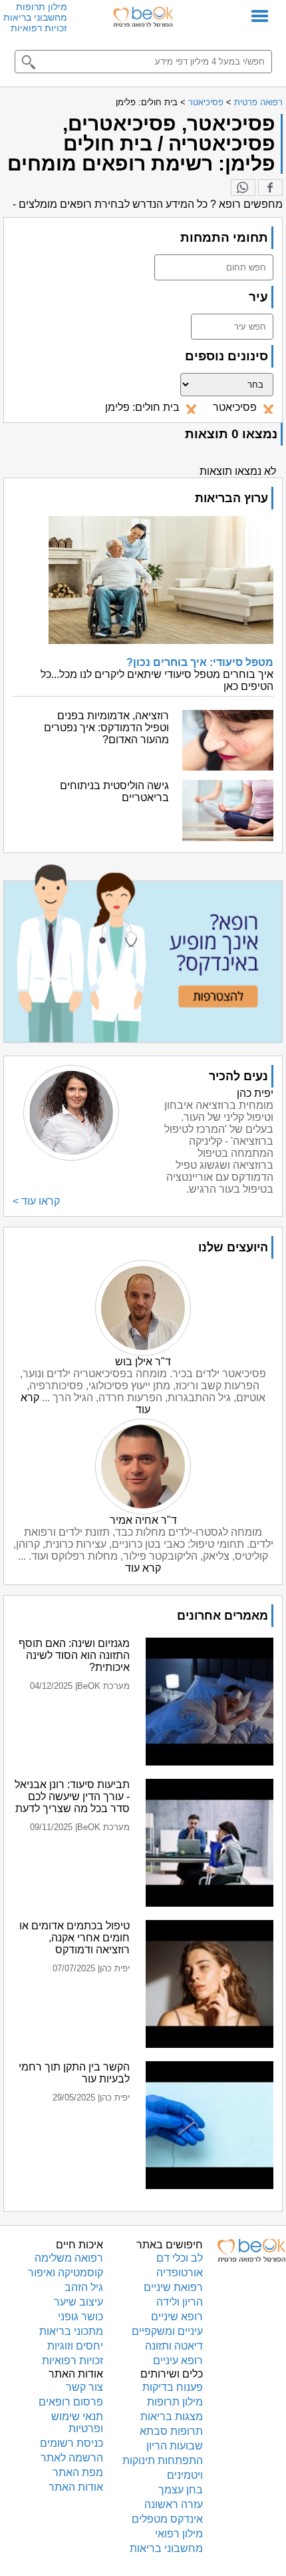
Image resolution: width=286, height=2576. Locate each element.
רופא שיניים (177, 2317)
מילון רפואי (179, 2534)
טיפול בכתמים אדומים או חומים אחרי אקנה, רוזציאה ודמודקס (74, 1938)
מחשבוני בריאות (35, 17)
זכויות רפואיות (39, 28)
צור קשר (84, 2387)
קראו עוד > (36, 1201)
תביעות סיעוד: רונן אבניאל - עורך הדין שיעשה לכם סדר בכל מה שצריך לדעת (72, 1796)
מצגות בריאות (172, 2416)
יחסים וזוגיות (75, 2346)
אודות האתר (76, 2487)
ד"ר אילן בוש (143, 1362)
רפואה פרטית (258, 102)
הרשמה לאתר (72, 2458)
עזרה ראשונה (174, 2504)
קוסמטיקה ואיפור (66, 2273)
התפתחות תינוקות (163, 2460)
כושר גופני (80, 2317)
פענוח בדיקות (173, 2387)
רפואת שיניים (173, 2287)
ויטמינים (185, 2475)
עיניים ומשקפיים (167, 2331)
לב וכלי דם (180, 2258)
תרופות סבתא (171, 2431)
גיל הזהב (84, 2287)
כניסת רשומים (71, 2443)
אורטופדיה (180, 2273)
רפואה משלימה (69, 2258)
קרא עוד (143, 1568)
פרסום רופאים (71, 2402)
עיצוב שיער (78, 2302)
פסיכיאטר (206, 102)
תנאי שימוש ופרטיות (77, 2422)
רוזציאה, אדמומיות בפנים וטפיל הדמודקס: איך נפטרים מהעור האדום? (106, 728)
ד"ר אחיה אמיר (143, 1520)
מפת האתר (78, 2472)
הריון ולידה (180, 2302)
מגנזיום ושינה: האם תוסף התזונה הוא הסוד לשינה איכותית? (74, 1655)
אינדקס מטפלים (167, 2519)
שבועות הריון (175, 2446)
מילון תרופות (42, 7)
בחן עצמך (181, 2490)
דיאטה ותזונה (174, 2346)
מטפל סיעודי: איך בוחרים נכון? (200, 662)
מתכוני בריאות (71, 2331)
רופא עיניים (178, 2361)
